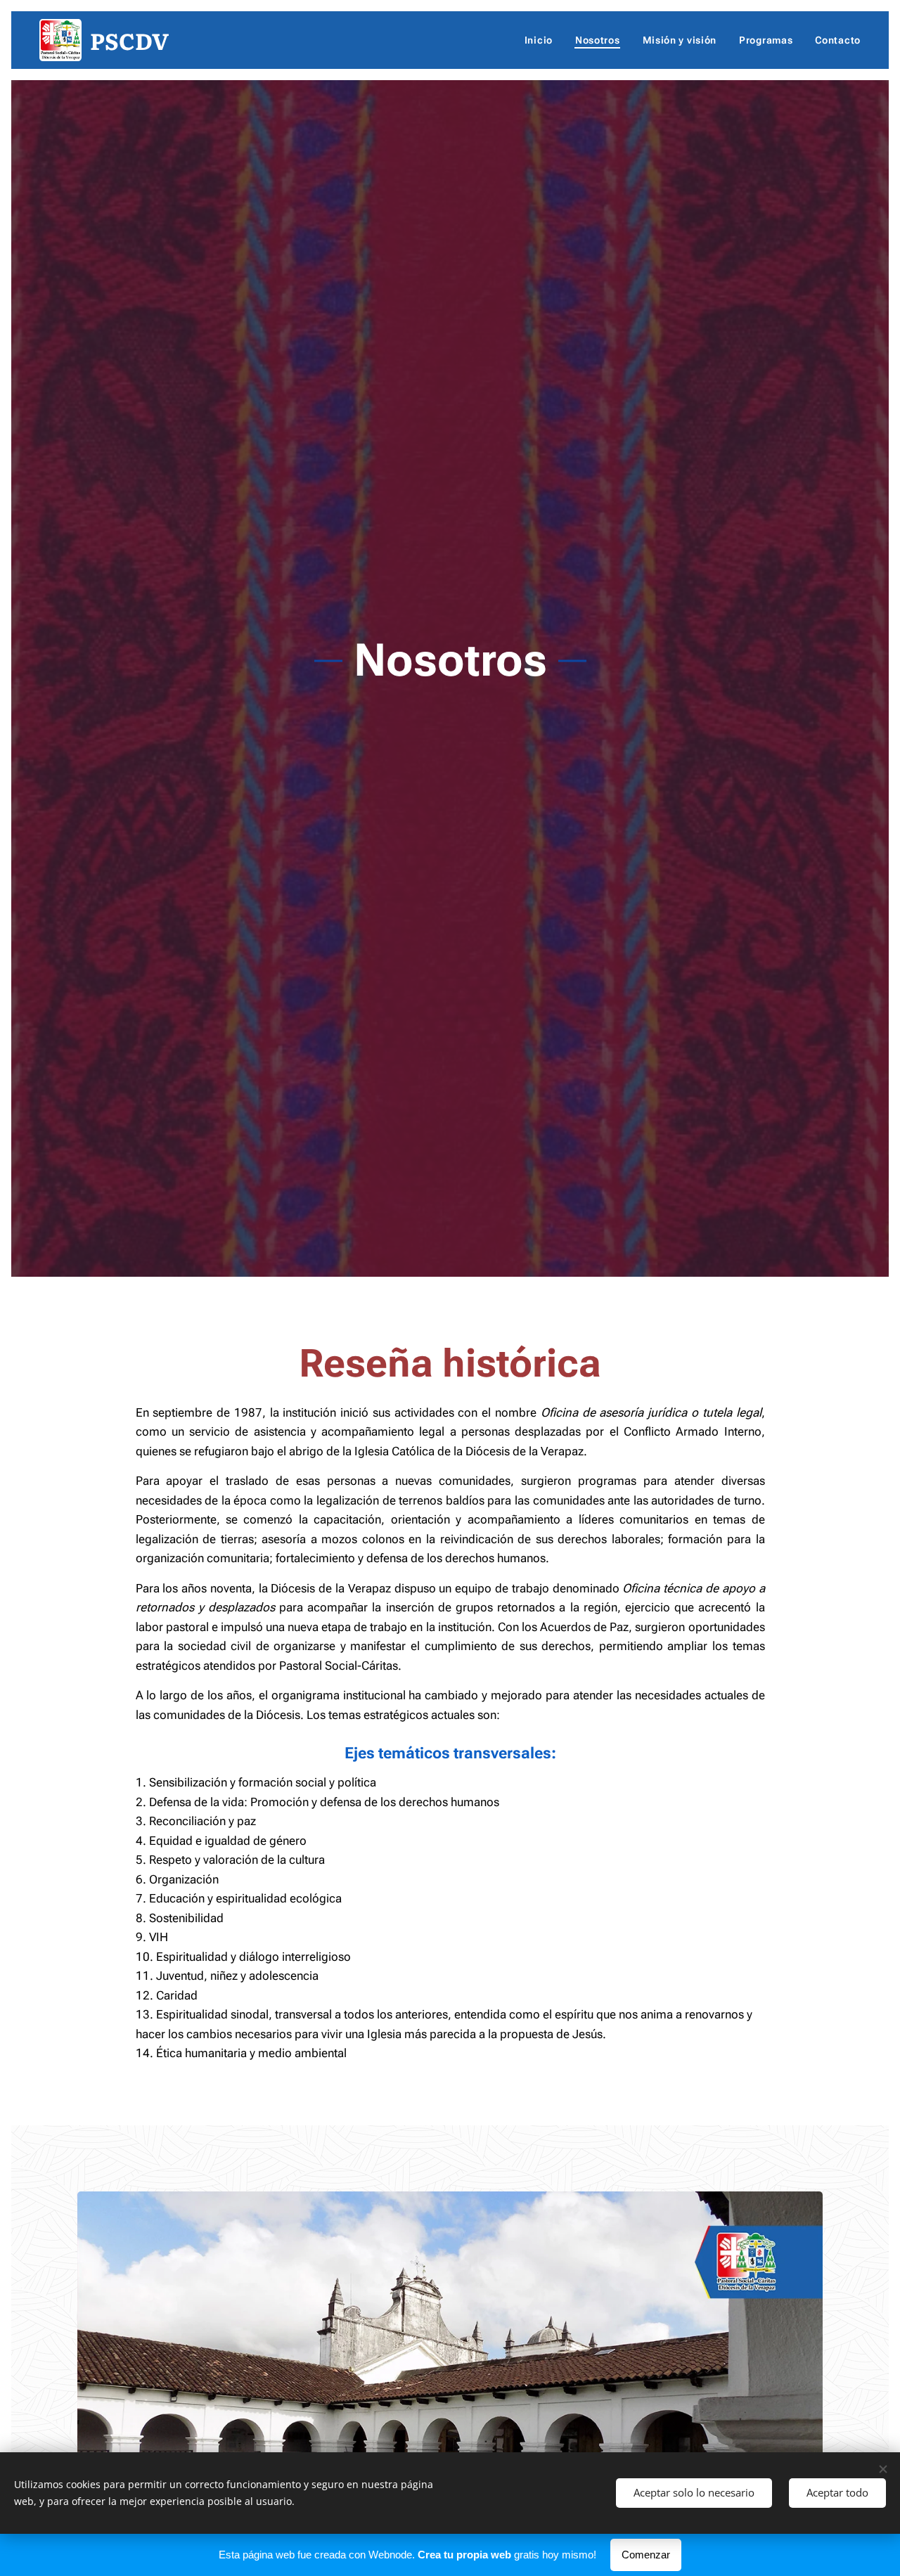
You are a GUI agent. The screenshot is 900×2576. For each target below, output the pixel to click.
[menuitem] (542, 40)
